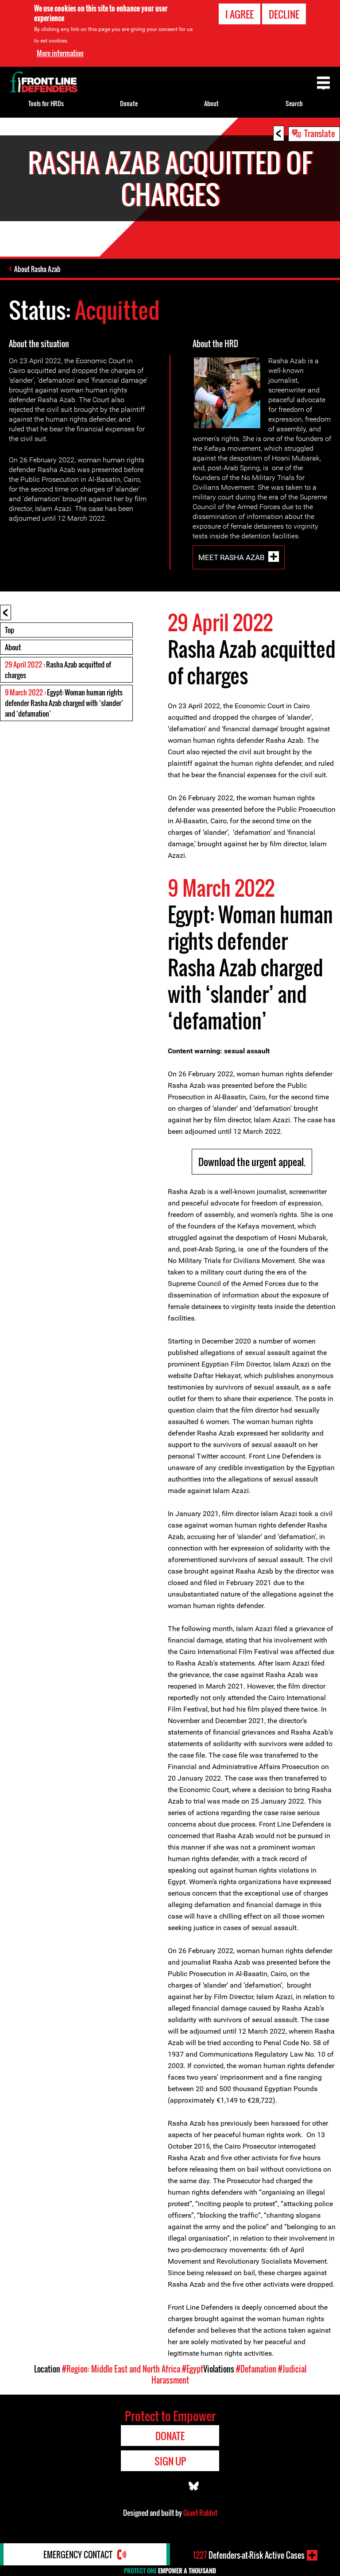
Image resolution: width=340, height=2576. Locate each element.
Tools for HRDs (46, 103)
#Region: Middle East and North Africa (121, 2369)
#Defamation (256, 2369)
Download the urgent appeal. (252, 1162)
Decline (284, 14)
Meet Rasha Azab (232, 557)
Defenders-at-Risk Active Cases (249, 2555)
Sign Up (170, 2461)
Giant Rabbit (200, 2513)
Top (10, 630)
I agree (240, 14)
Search (294, 103)
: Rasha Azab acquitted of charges (58, 670)
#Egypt (193, 2369)
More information (60, 53)
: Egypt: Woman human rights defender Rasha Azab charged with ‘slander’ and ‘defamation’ (64, 703)
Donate (129, 103)
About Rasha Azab (37, 269)
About (13, 647)
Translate (320, 133)
